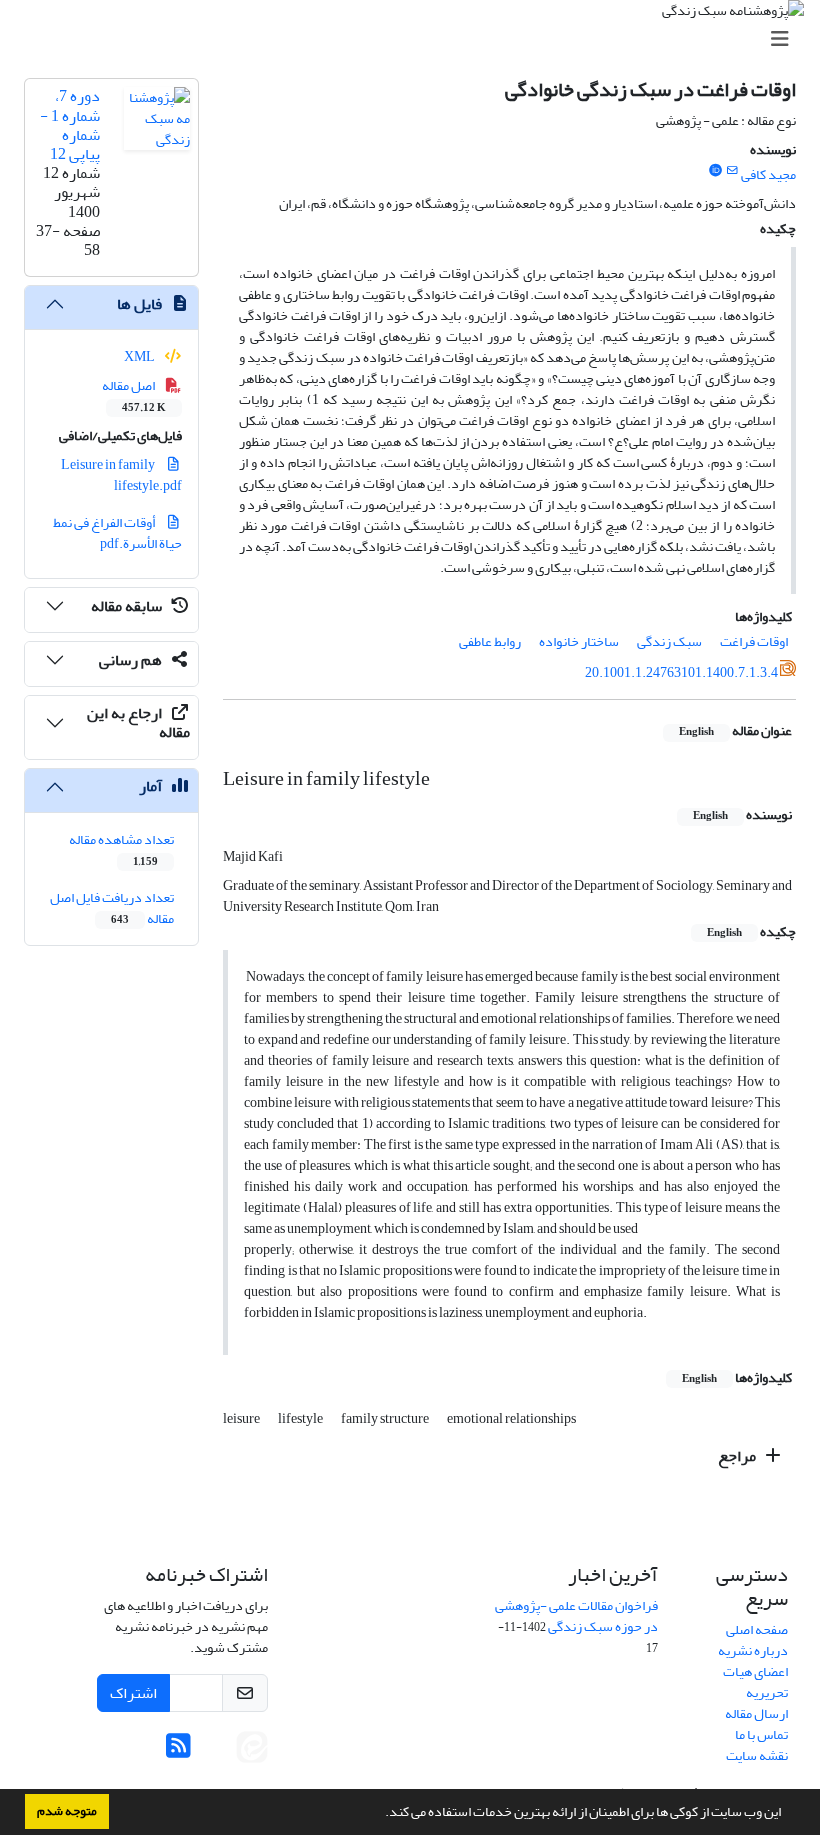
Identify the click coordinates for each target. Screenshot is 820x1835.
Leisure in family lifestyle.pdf (122, 475)
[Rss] (178, 1751)
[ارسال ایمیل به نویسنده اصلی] (732, 171)
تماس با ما (761, 1734)
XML (140, 356)
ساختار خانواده (579, 641)
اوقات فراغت (754, 641)
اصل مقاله (134, 395)
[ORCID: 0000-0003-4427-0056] (715, 171)
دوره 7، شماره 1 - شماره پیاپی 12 (70, 125)
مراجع (738, 1456)
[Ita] (252, 1751)
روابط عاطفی (490, 641)
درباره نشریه (753, 1650)
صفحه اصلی (757, 1629)
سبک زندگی (669, 641)
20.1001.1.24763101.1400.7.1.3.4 (681, 672)
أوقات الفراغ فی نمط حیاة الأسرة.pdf (118, 533)
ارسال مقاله (756, 1713)
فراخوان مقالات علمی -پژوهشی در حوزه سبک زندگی (576, 1616)
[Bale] (218, 1751)
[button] (380, 1814)
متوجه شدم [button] (67, 1811)
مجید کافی (768, 174)
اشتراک (133, 1693)
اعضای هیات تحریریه (755, 1682)
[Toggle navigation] (416, 39)
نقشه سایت (757, 1755)
